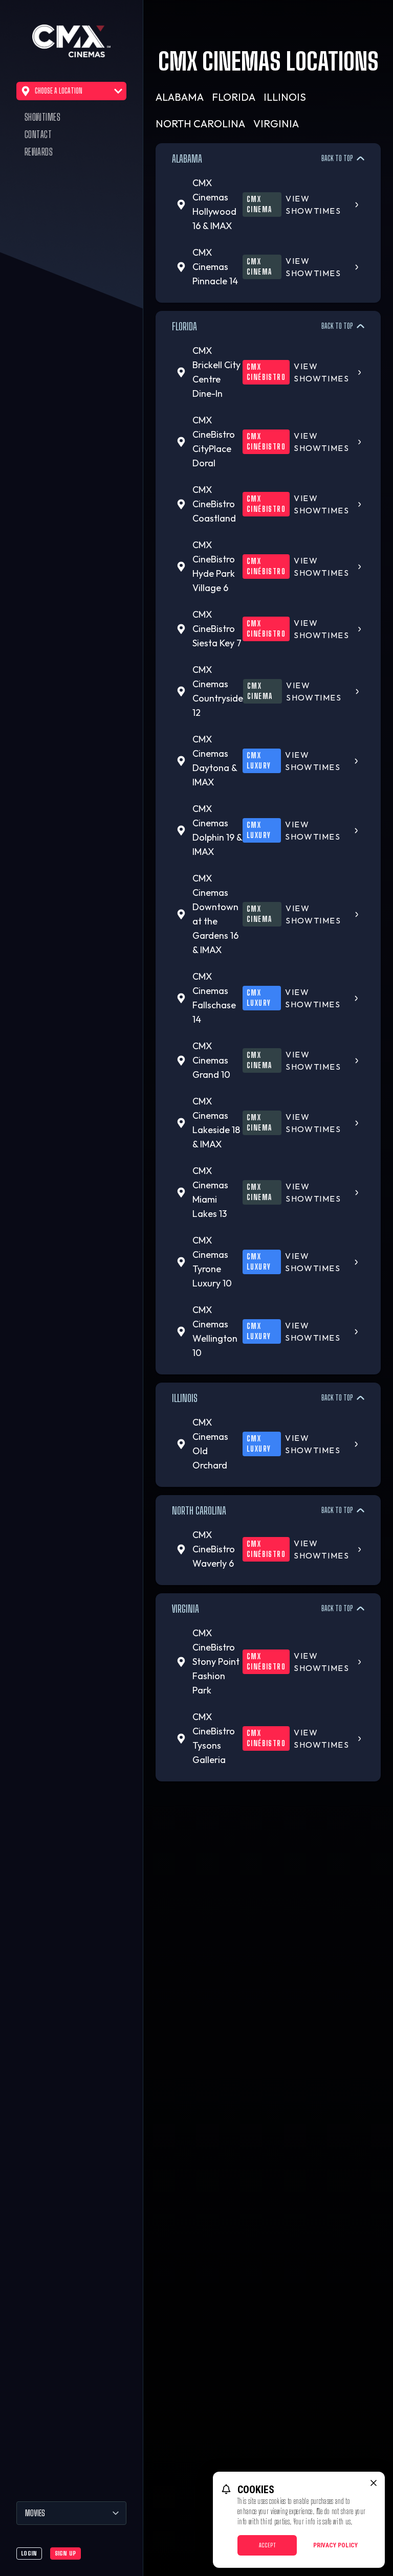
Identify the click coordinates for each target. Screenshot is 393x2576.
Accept (267, 2545)
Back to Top (337, 158)
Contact (38, 134)
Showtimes (42, 117)
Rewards (39, 152)
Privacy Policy (335, 2545)
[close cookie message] (374, 2483)
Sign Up (65, 2553)
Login (29, 2553)
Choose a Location (59, 91)
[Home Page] (71, 41)
